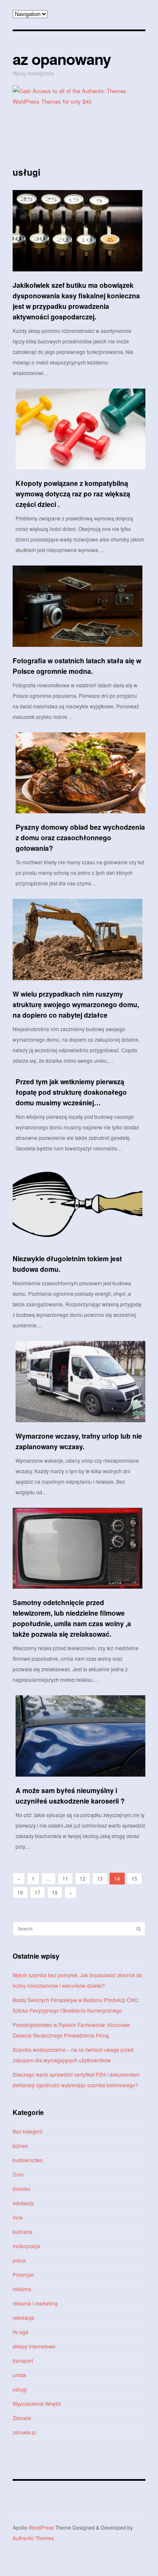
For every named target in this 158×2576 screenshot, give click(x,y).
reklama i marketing (35, 2303)
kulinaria (23, 2232)
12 (83, 1878)
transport (23, 2360)
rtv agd (20, 2332)
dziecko (21, 2189)
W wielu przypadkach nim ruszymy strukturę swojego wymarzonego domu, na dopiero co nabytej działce (76, 1004)
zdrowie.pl (24, 2432)
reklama (22, 2289)
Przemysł (23, 2274)
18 (55, 1892)
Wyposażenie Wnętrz (37, 2403)
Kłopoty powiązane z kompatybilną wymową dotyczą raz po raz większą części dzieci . (73, 494)
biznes (20, 2146)
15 (134, 1878)
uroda (19, 2375)
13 (100, 1878)
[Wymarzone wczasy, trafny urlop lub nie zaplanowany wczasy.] (80, 1382)
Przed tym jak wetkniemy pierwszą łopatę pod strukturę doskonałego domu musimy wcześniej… (71, 1092)
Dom (18, 2174)
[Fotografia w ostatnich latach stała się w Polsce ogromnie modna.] (78, 606)
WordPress (41, 2527)
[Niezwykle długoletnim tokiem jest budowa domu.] (78, 1205)
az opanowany (62, 59)
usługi (20, 2389)
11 (65, 1878)
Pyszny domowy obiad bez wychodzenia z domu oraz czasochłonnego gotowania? (80, 838)
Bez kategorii (28, 2131)
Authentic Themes (33, 2538)
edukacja (23, 2203)
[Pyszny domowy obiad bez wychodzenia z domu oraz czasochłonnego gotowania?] (80, 773)
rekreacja (23, 2317)
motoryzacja (27, 2246)
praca (19, 2260)
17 (37, 1892)
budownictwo (28, 2160)
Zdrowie (22, 2418)
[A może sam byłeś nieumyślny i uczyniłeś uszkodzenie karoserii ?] (80, 1736)
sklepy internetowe (34, 2346)
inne (18, 2217)
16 (20, 1892)
